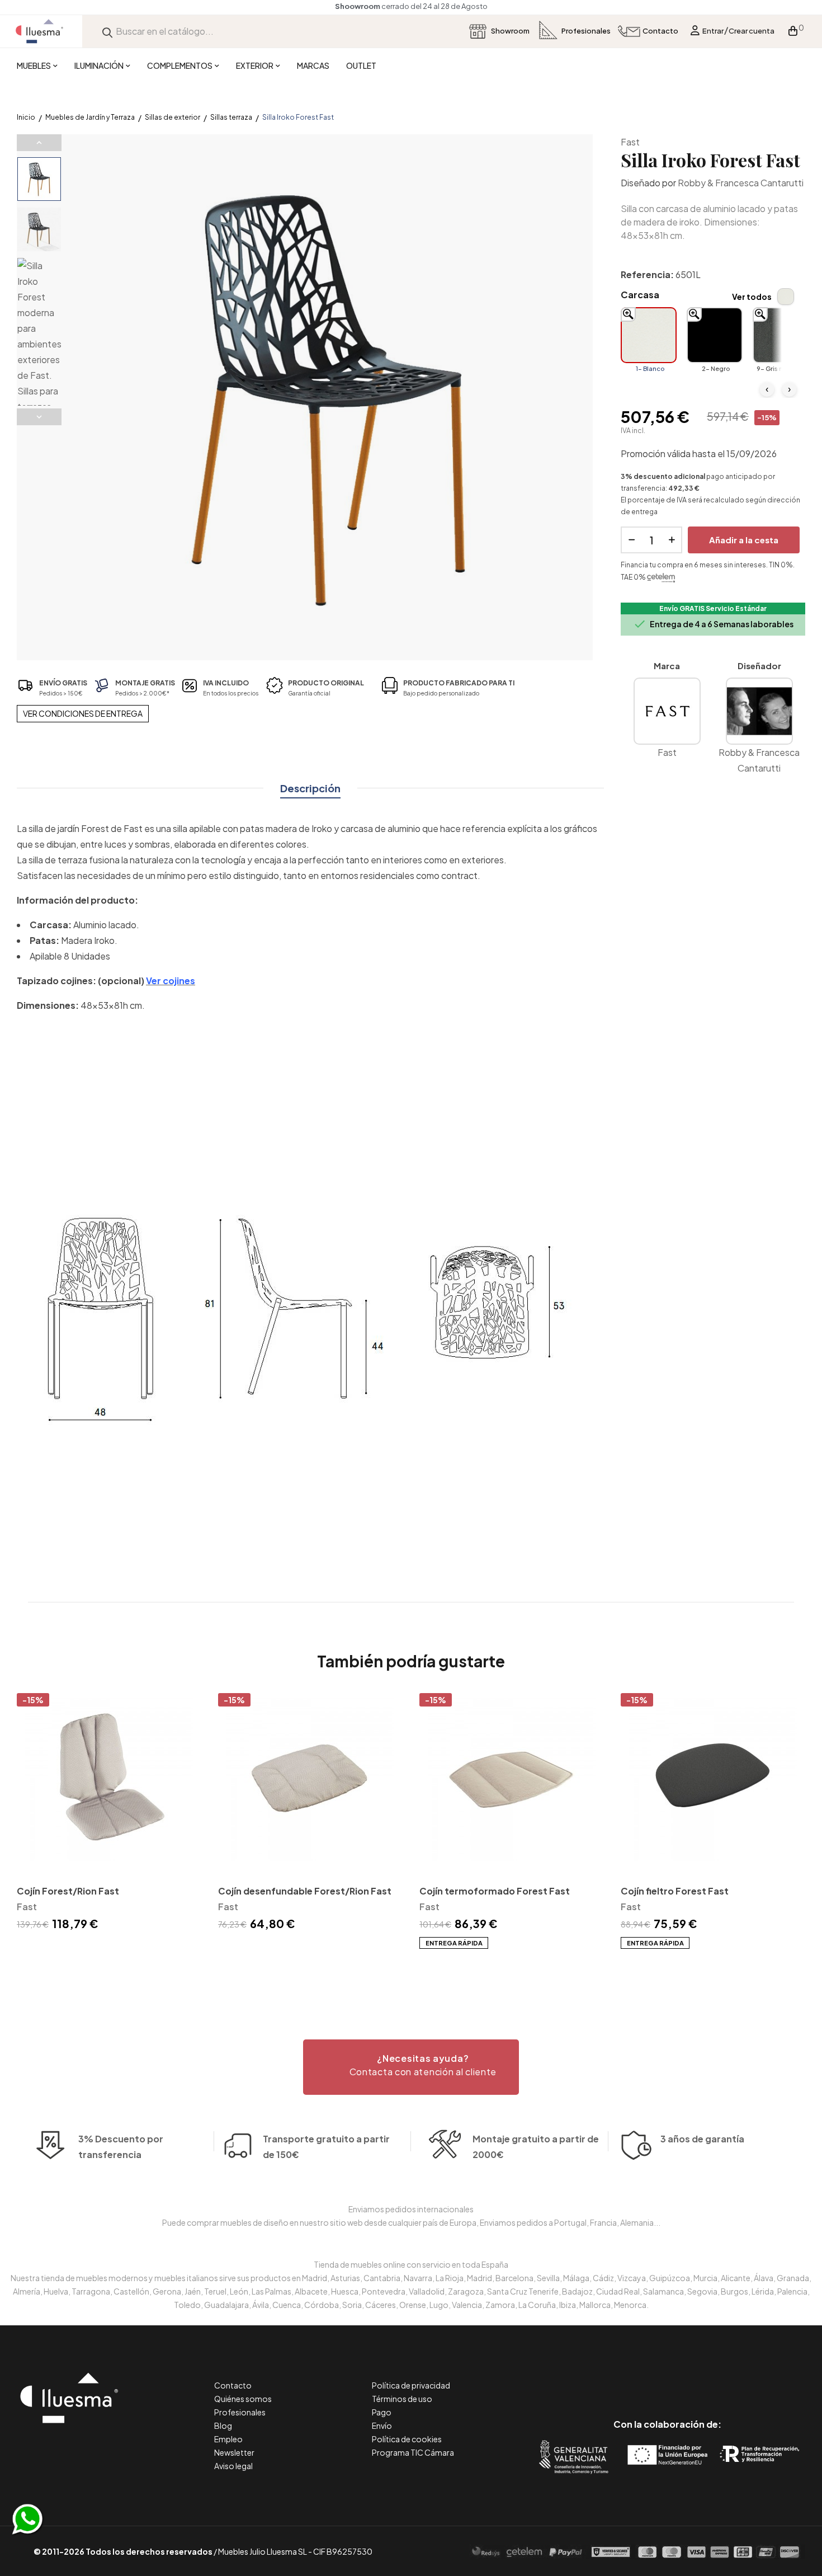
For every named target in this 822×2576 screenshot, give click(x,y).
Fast (630, 142)
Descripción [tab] (310, 788)
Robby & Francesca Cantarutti (741, 183)
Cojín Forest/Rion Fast (68, 1891)
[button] (411, 2067)
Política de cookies (407, 2439)
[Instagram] (693, 2377)
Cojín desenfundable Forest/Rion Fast (305, 1891)
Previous (39, 143)
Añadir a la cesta (744, 540)
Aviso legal (233, 2466)
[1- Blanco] (649, 335)
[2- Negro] (715, 335)
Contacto (233, 2385)
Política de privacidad (411, 2385)
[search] (107, 31)
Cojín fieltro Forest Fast (675, 1891)
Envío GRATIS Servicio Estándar (713, 608)
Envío (382, 2425)
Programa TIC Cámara (413, 2452)
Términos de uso (402, 2399)
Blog (223, 2425)
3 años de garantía (702, 2139)
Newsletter (234, 2452)
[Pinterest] (642, 2377)
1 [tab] (411, 1969)
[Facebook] (617, 2377)
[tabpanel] (109, 1814)
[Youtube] (718, 2377)
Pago (382, 2412)
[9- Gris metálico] (781, 335)
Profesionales (240, 2412)
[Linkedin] (667, 2377)
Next (39, 417)
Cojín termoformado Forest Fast (495, 1891)
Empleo (228, 2439)
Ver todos (752, 297)
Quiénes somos (243, 2399)
